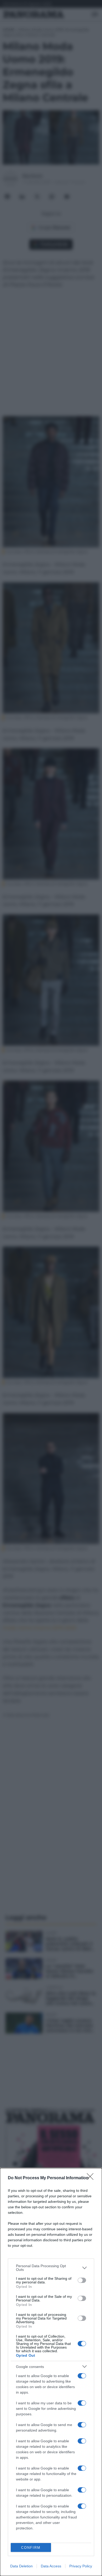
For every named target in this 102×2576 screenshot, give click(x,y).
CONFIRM (31, 2548)
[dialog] (51, 2372)
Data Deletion (21, 2566)
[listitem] (51, 2268)
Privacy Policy (81, 2566)
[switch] (82, 2280)
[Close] (92, 2178)
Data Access (51, 2566)
